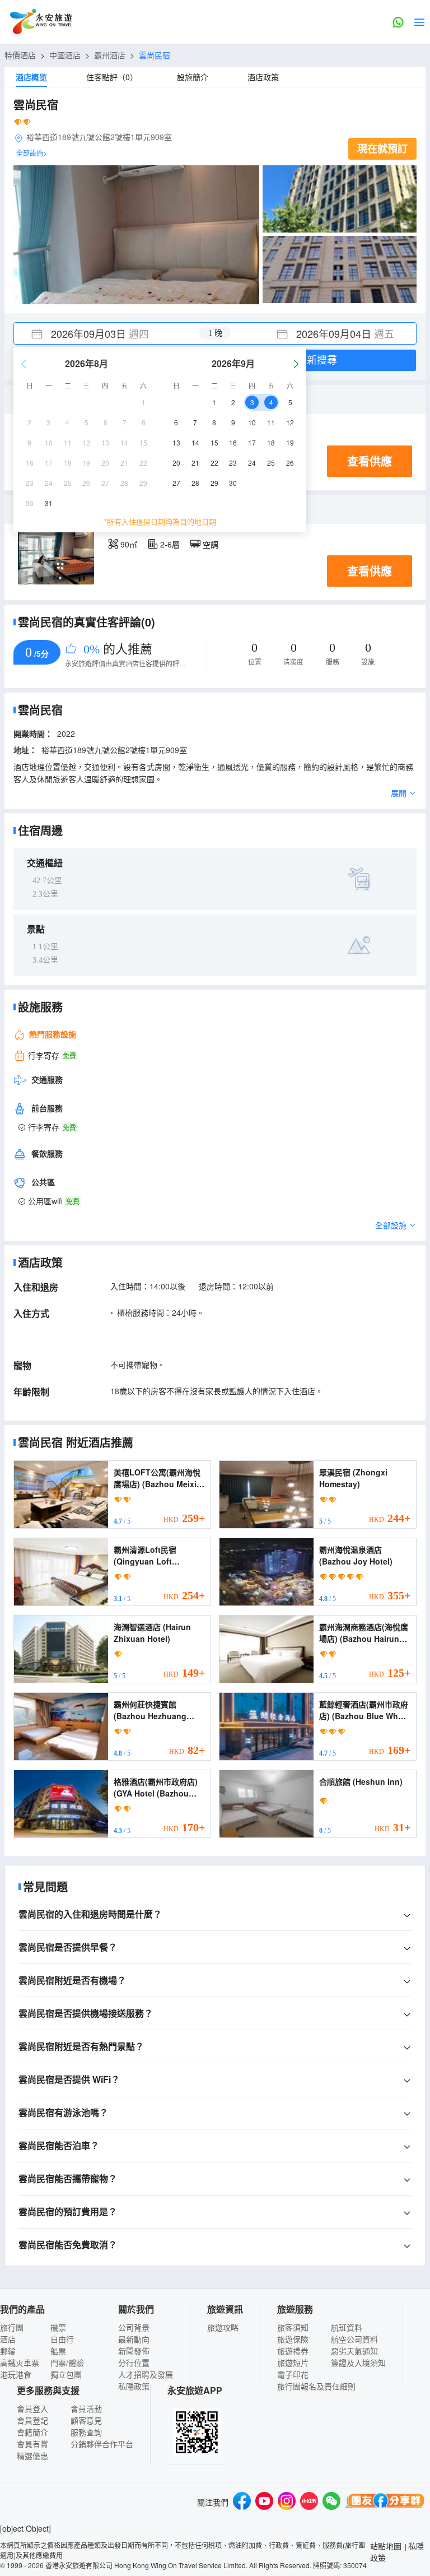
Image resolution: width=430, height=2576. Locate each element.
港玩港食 (16, 2374)
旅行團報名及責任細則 (316, 2386)
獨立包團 (66, 2374)
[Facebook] (242, 2502)
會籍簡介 (32, 2432)
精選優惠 (32, 2456)
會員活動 (86, 2408)
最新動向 (134, 2339)
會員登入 (32, 2408)
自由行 (62, 2339)
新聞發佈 (134, 2351)
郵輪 (8, 2351)
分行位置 (134, 2363)
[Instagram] (287, 2502)
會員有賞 (32, 2444)
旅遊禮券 (293, 2351)
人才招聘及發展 (146, 2374)
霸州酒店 (110, 55)
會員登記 (32, 2420)
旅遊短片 (293, 2363)
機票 (58, 2327)
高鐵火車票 (20, 2363)
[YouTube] (264, 2502)
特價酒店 (20, 55)
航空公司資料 (354, 2339)
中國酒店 (65, 55)
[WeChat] (331, 2502)
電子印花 (293, 2374)
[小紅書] (309, 2502)
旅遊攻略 (223, 2327)
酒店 (8, 2339)
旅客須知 (293, 2327)
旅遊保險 (293, 2339)
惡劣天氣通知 (354, 2351)
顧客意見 (86, 2420)
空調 (211, 544)
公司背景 (134, 2327)
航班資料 (347, 2327)
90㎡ (129, 544)
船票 (58, 2351)
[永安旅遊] (40, 22)
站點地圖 (386, 2546)
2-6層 (170, 544)
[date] (114, 333)
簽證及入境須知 (358, 2363)
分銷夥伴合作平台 (102, 2444)
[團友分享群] (385, 2502)
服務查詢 (86, 2432)
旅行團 (12, 2327)
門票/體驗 (67, 2363)
